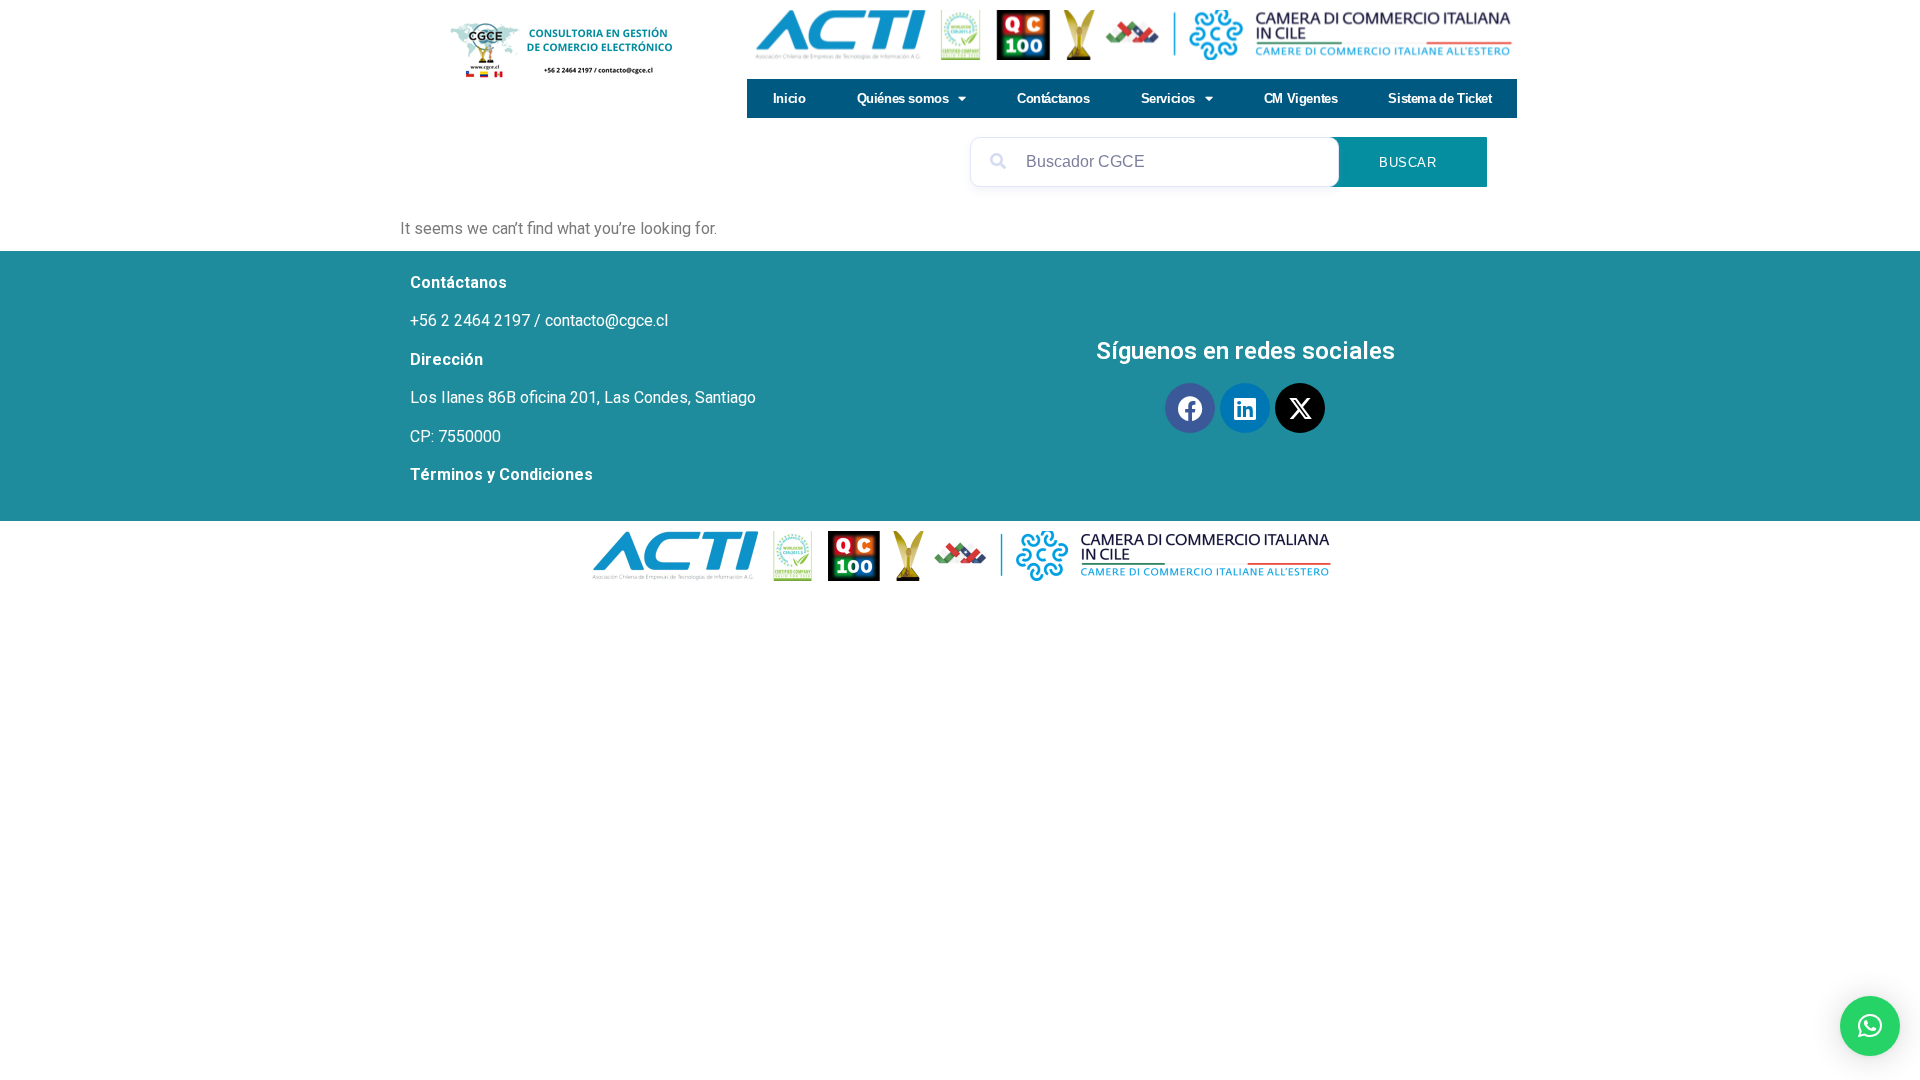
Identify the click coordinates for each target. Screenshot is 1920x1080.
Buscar (1408, 162)
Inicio (789, 98)
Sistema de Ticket (1439, 98)
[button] (1870, 1026)
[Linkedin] (1245, 408)
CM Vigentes (1301, 98)
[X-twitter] (1300, 408)
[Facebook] (1190, 408)
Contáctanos (1053, 98)
